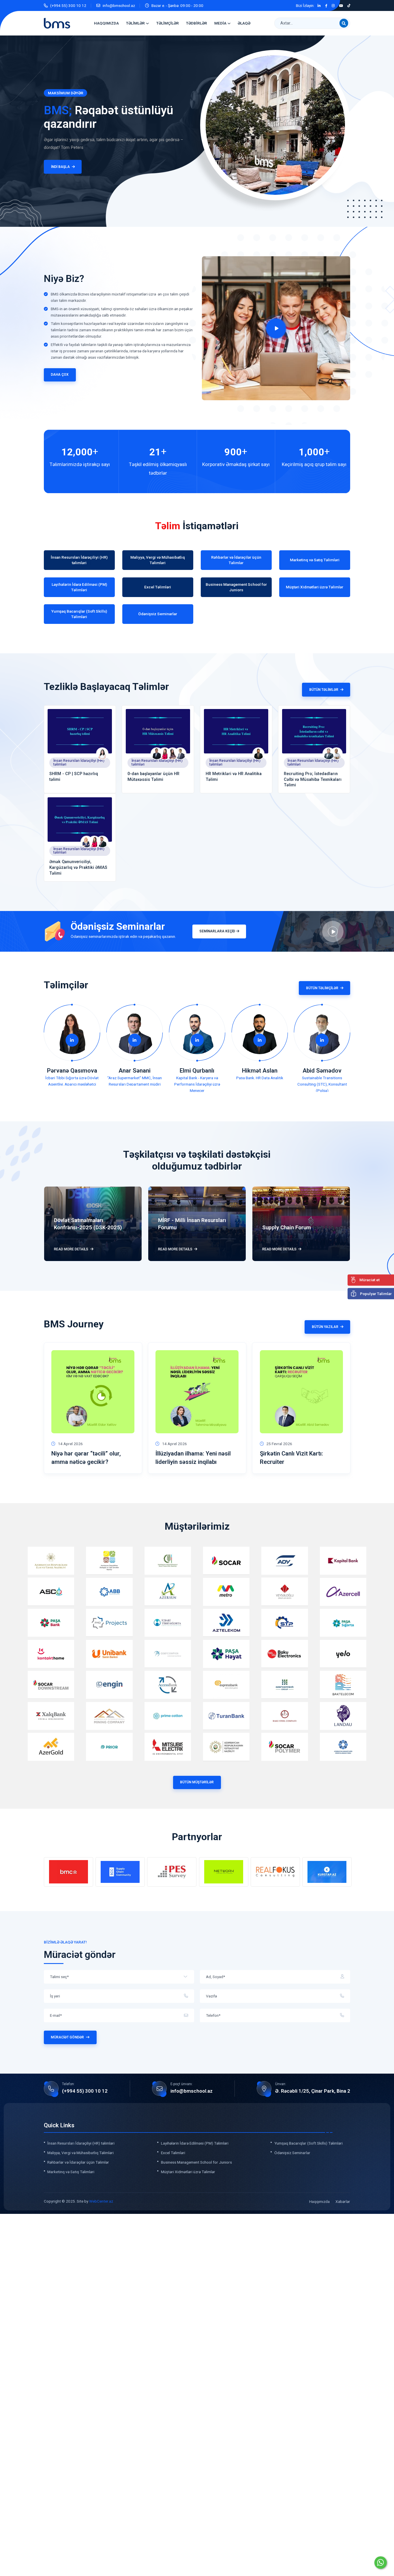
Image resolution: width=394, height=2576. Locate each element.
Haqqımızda (106, 23)
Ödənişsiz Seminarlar (292, 2153)
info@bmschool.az (119, 5)
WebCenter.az (101, 2201)
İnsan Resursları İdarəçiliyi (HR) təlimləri (79, 762)
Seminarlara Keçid (217, 931)
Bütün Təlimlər (324, 690)
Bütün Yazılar (325, 1327)
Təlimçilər (168, 23)
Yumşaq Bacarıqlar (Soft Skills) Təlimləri (308, 2143)
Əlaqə (244, 23)
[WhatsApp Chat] (381, 2563)
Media (220, 23)
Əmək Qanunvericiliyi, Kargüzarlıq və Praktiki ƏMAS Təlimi (78, 868)
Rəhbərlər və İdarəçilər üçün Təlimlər (78, 2162)
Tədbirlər (197, 23)
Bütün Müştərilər (197, 1782)
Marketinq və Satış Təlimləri (71, 2172)
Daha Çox (60, 375)
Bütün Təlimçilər (322, 988)
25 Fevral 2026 (279, 1444)
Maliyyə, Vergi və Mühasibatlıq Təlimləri (80, 2153)
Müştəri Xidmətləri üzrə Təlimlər (188, 2172)
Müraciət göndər (67, 2037)
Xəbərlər (343, 2201)
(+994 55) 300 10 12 (68, 5)
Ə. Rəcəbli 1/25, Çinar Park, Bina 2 (313, 2091)
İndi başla (59, 167)
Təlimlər (135, 23)
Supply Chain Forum (287, 1228)
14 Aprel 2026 (70, 1444)
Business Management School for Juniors (196, 2162)
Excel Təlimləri (173, 2153)
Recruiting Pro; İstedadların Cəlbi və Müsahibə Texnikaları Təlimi (313, 780)
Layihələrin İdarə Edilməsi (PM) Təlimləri (195, 2143)
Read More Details (71, 1249)
